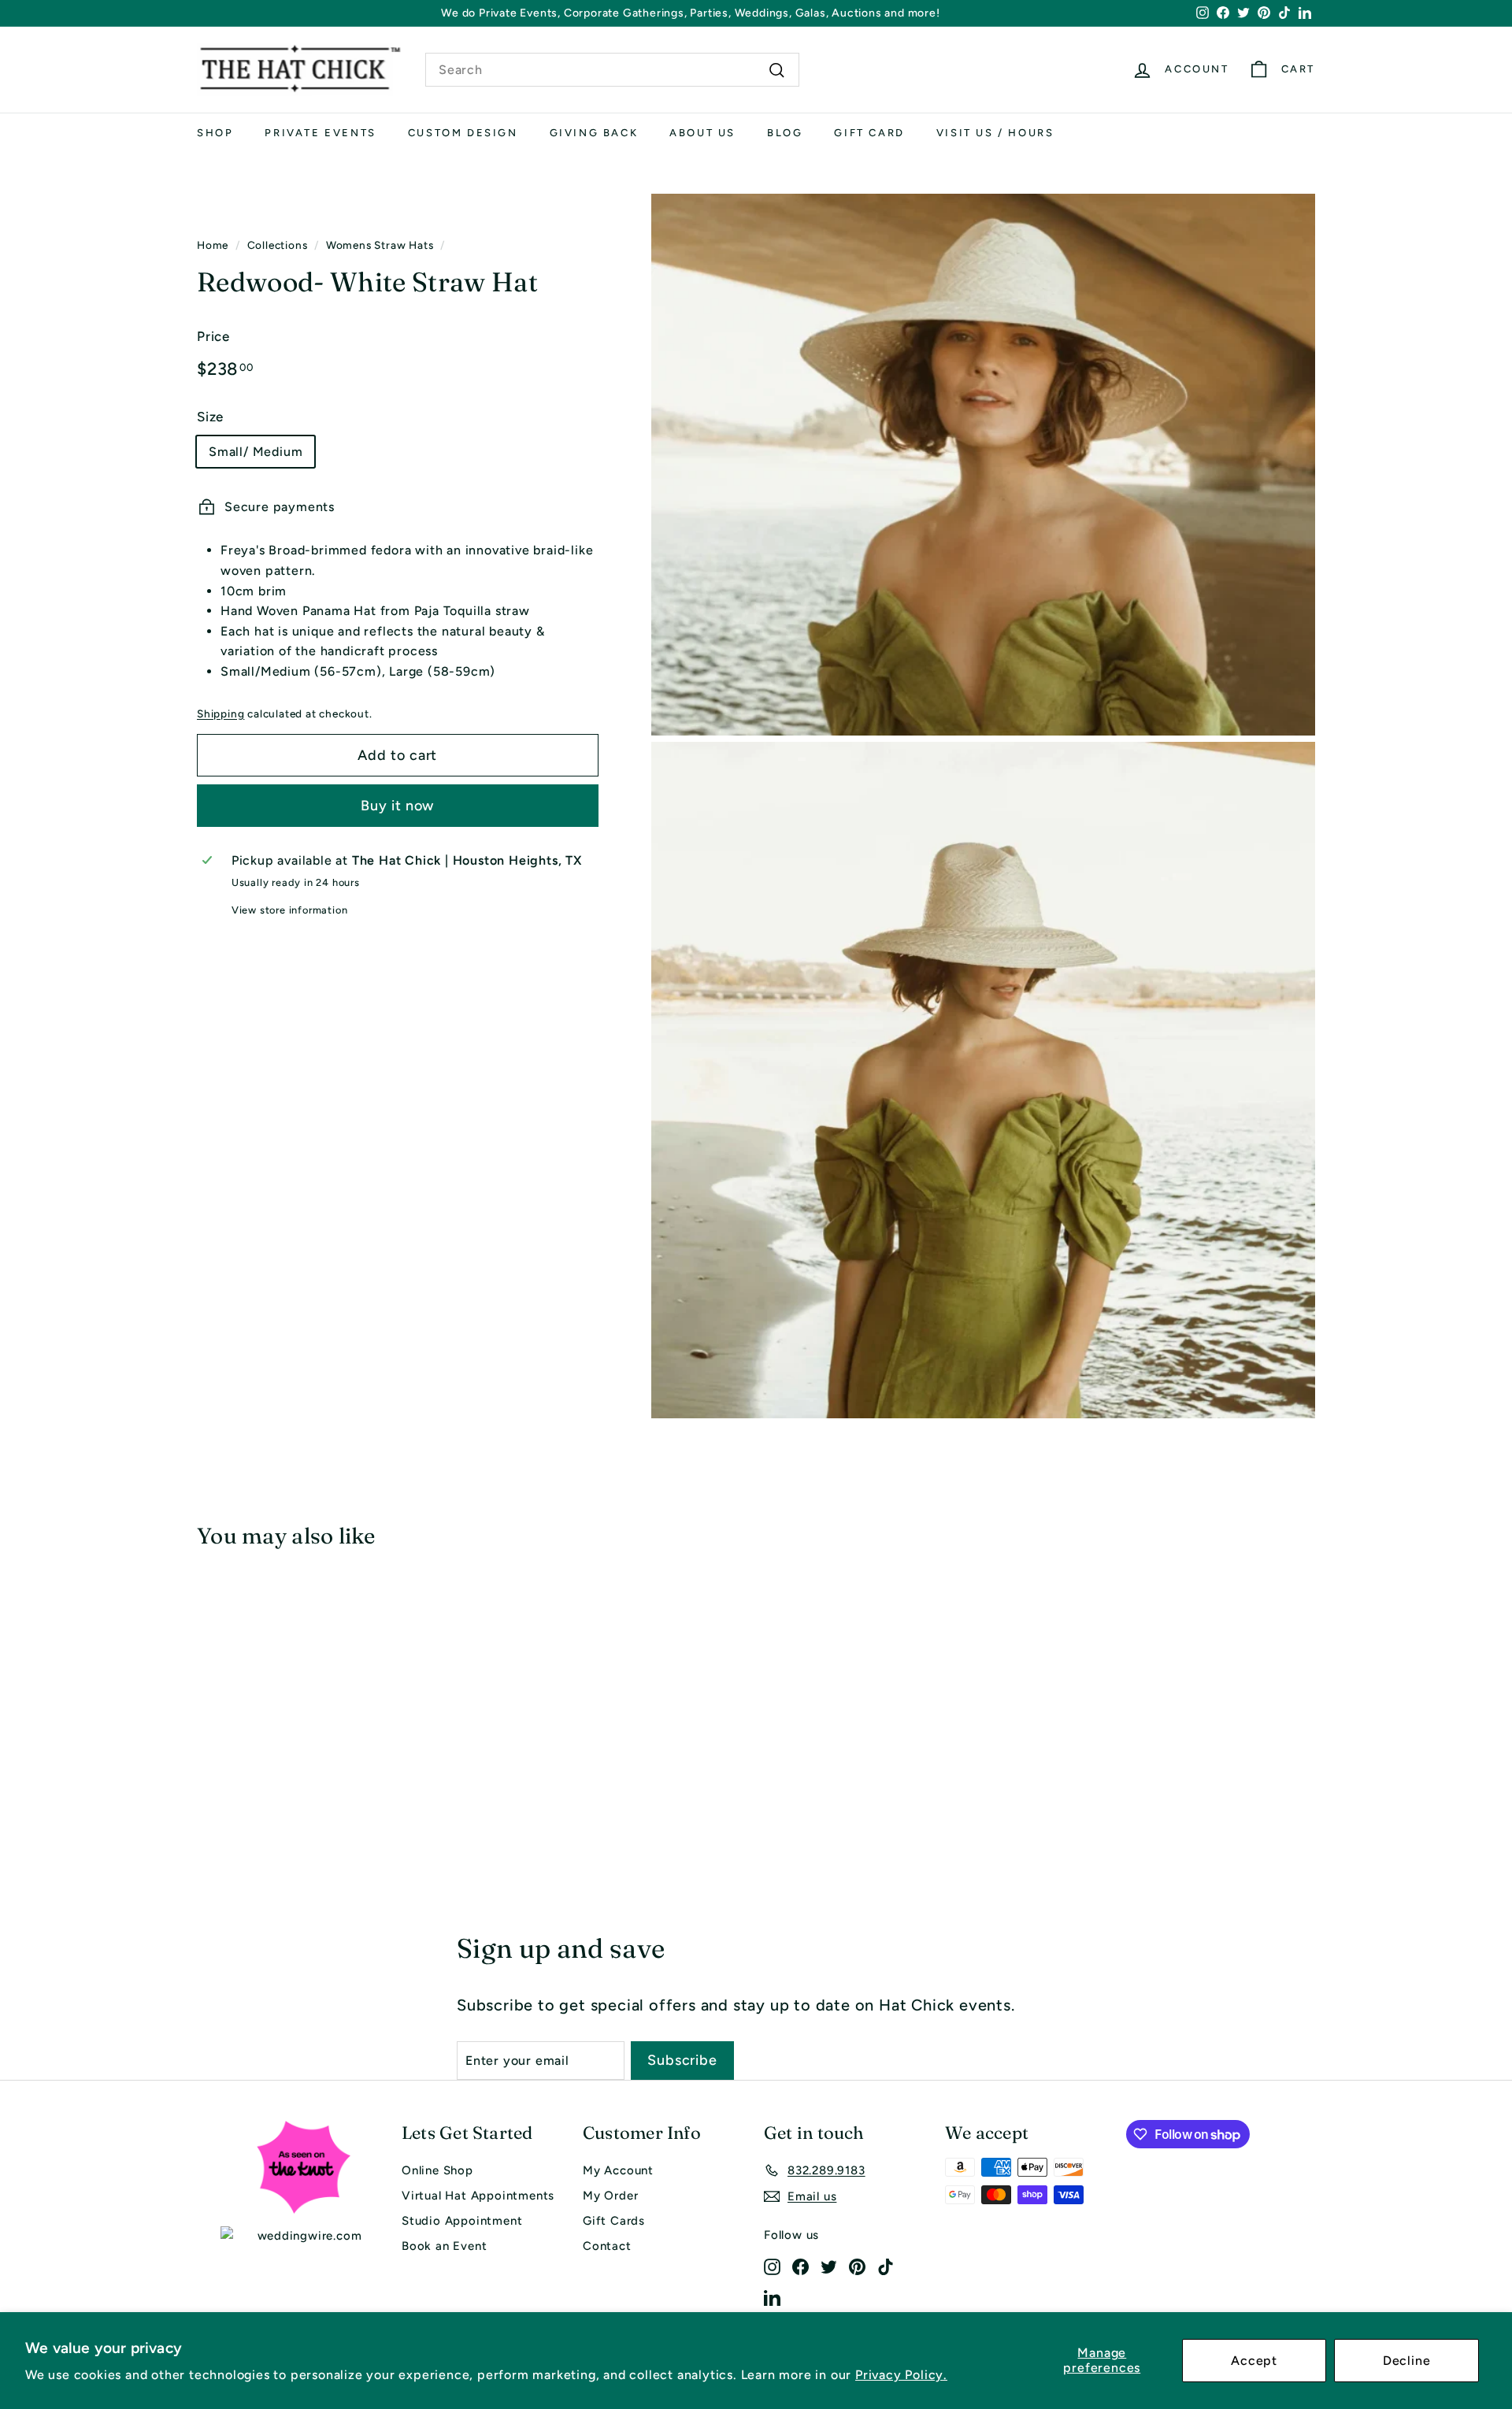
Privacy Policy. (901, 2375)
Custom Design (463, 133)
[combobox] (612, 70)
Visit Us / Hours (995, 133)
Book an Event (444, 2246)
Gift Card (869, 133)
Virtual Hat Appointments (478, 2196)
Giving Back (594, 133)
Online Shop (437, 2170)
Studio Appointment (462, 2221)
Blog (785, 133)
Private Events (320, 133)
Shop (215, 133)
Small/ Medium (256, 451)
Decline (1407, 2361)
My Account (618, 2170)
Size (210, 417)
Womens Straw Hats (380, 245)
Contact (607, 2246)
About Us (702, 133)
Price (213, 336)
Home (213, 245)
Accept (1254, 2361)
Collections (278, 245)
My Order (610, 2196)
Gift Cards (614, 2221)
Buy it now (397, 805)
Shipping (220, 713)
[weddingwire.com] (303, 2236)
